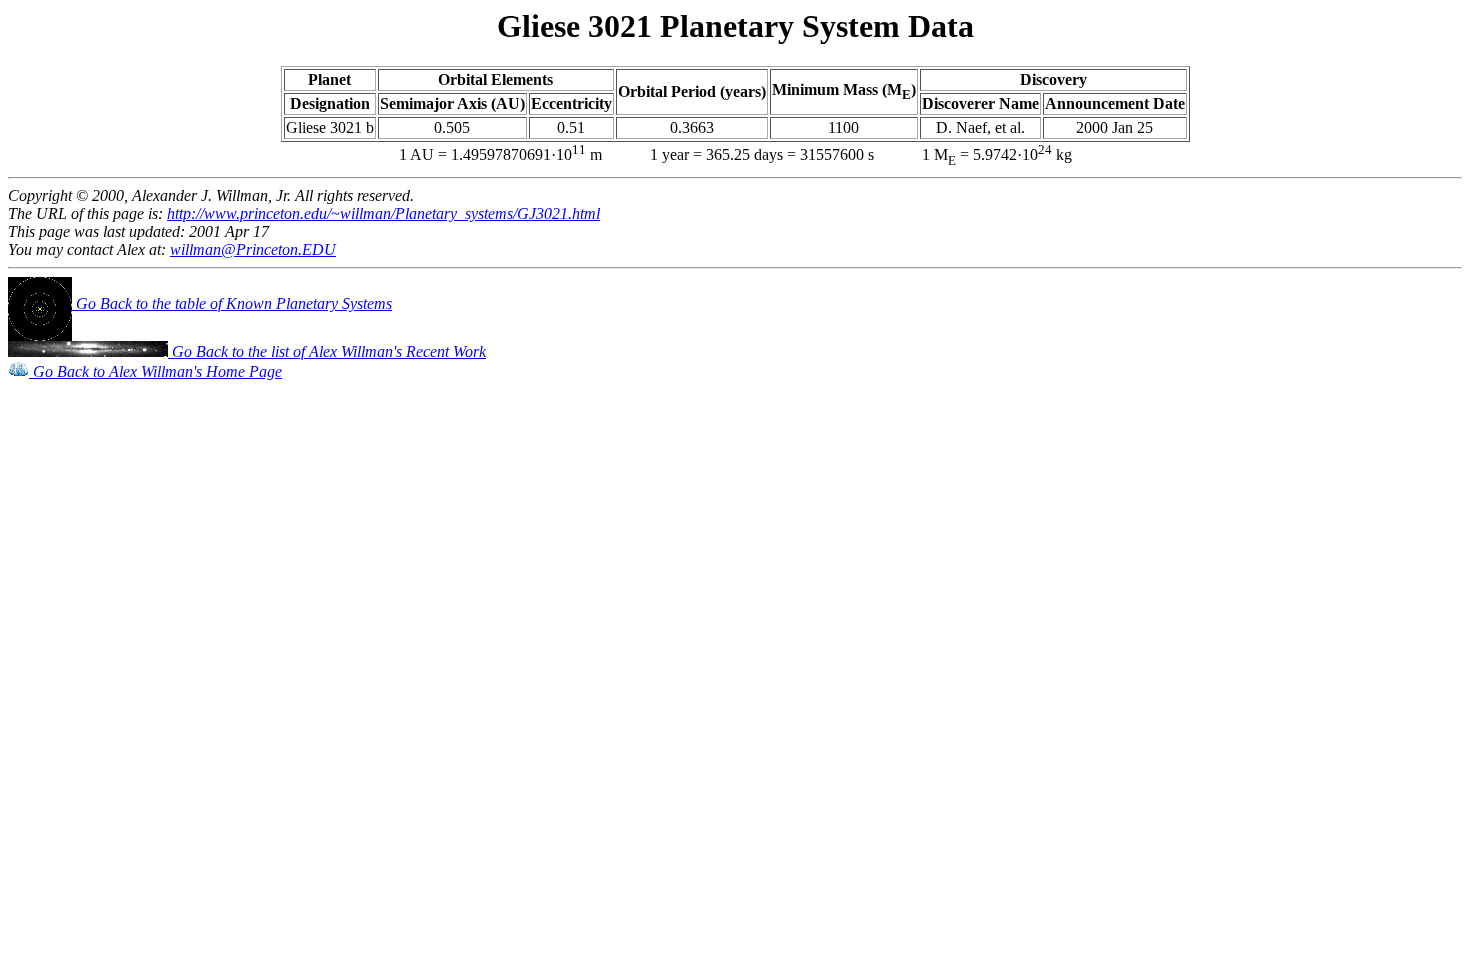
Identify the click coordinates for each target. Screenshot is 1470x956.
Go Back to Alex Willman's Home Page (155, 371)
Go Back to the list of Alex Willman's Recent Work (327, 351)
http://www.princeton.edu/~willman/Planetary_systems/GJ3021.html (383, 213)
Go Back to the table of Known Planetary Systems (232, 303)
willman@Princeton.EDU (253, 249)
